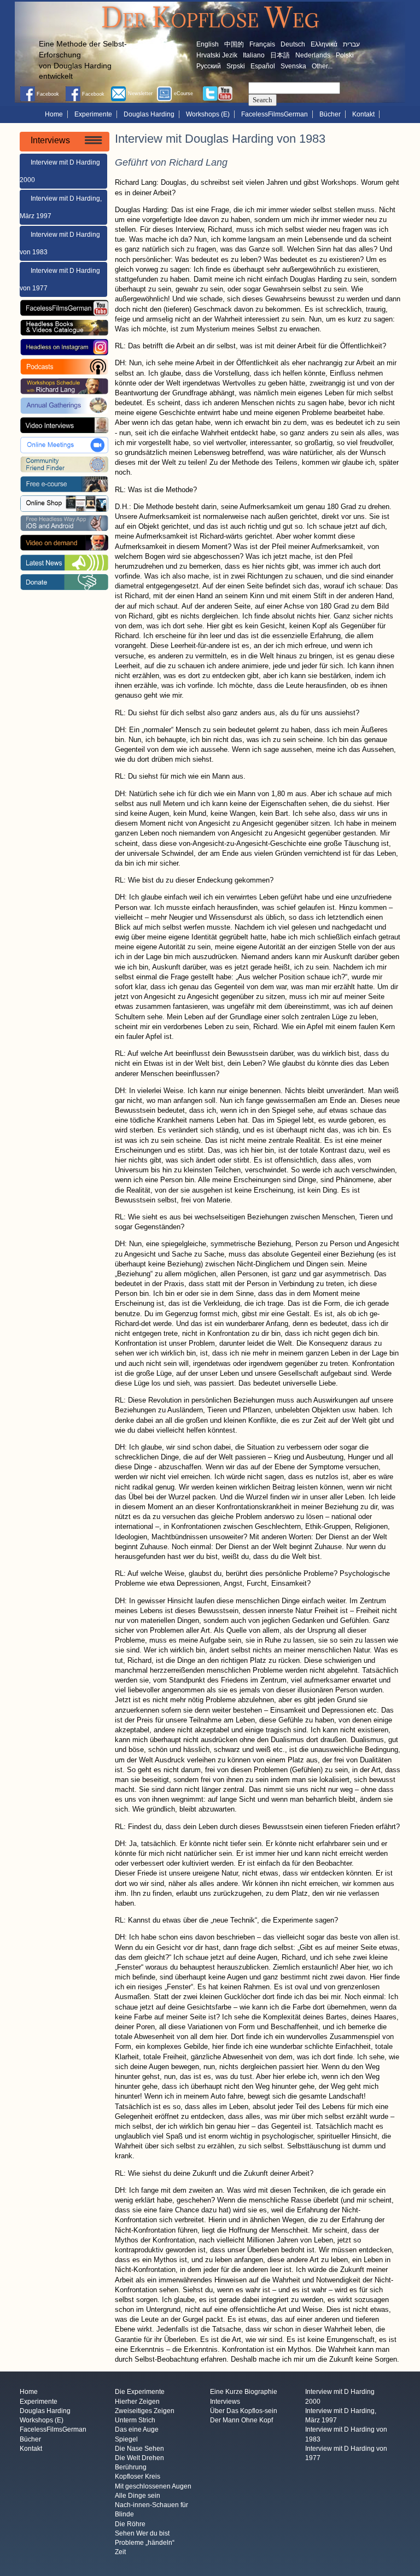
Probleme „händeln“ (145, 2543)
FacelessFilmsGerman (275, 114)
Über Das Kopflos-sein (244, 2411)
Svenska (293, 66)
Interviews (225, 2402)
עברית (351, 44)
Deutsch (293, 44)
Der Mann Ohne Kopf (241, 2421)
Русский (209, 66)
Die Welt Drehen (139, 2458)
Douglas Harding (149, 114)
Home (54, 114)
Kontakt (363, 114)
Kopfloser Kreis (138, 2477)
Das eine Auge (137, 2430)
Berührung (131, 2468)
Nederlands (313, 55)
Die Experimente (140, 2392)
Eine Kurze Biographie (244, 2392)
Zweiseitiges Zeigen (145, 2411)
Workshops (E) (208, 114)
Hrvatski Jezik (217, 55)
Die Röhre (130, 2524)
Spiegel (126, 2439)
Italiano (254, 55)
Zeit (120, 2552)
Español (263, 66)
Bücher (330, 114)
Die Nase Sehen (139, 2449)
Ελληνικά (324, 44)
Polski (345, 55)
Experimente (93, 114)
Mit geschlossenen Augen (153, 2486)
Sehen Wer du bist (142, 2533)
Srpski (236, 66)
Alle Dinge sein (138, 2496)
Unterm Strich (135, 2421)
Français (262, 44)
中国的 (234, 44)
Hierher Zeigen (137, 2402)
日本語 (280, 55)
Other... (322, 66)
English (208, 44)
